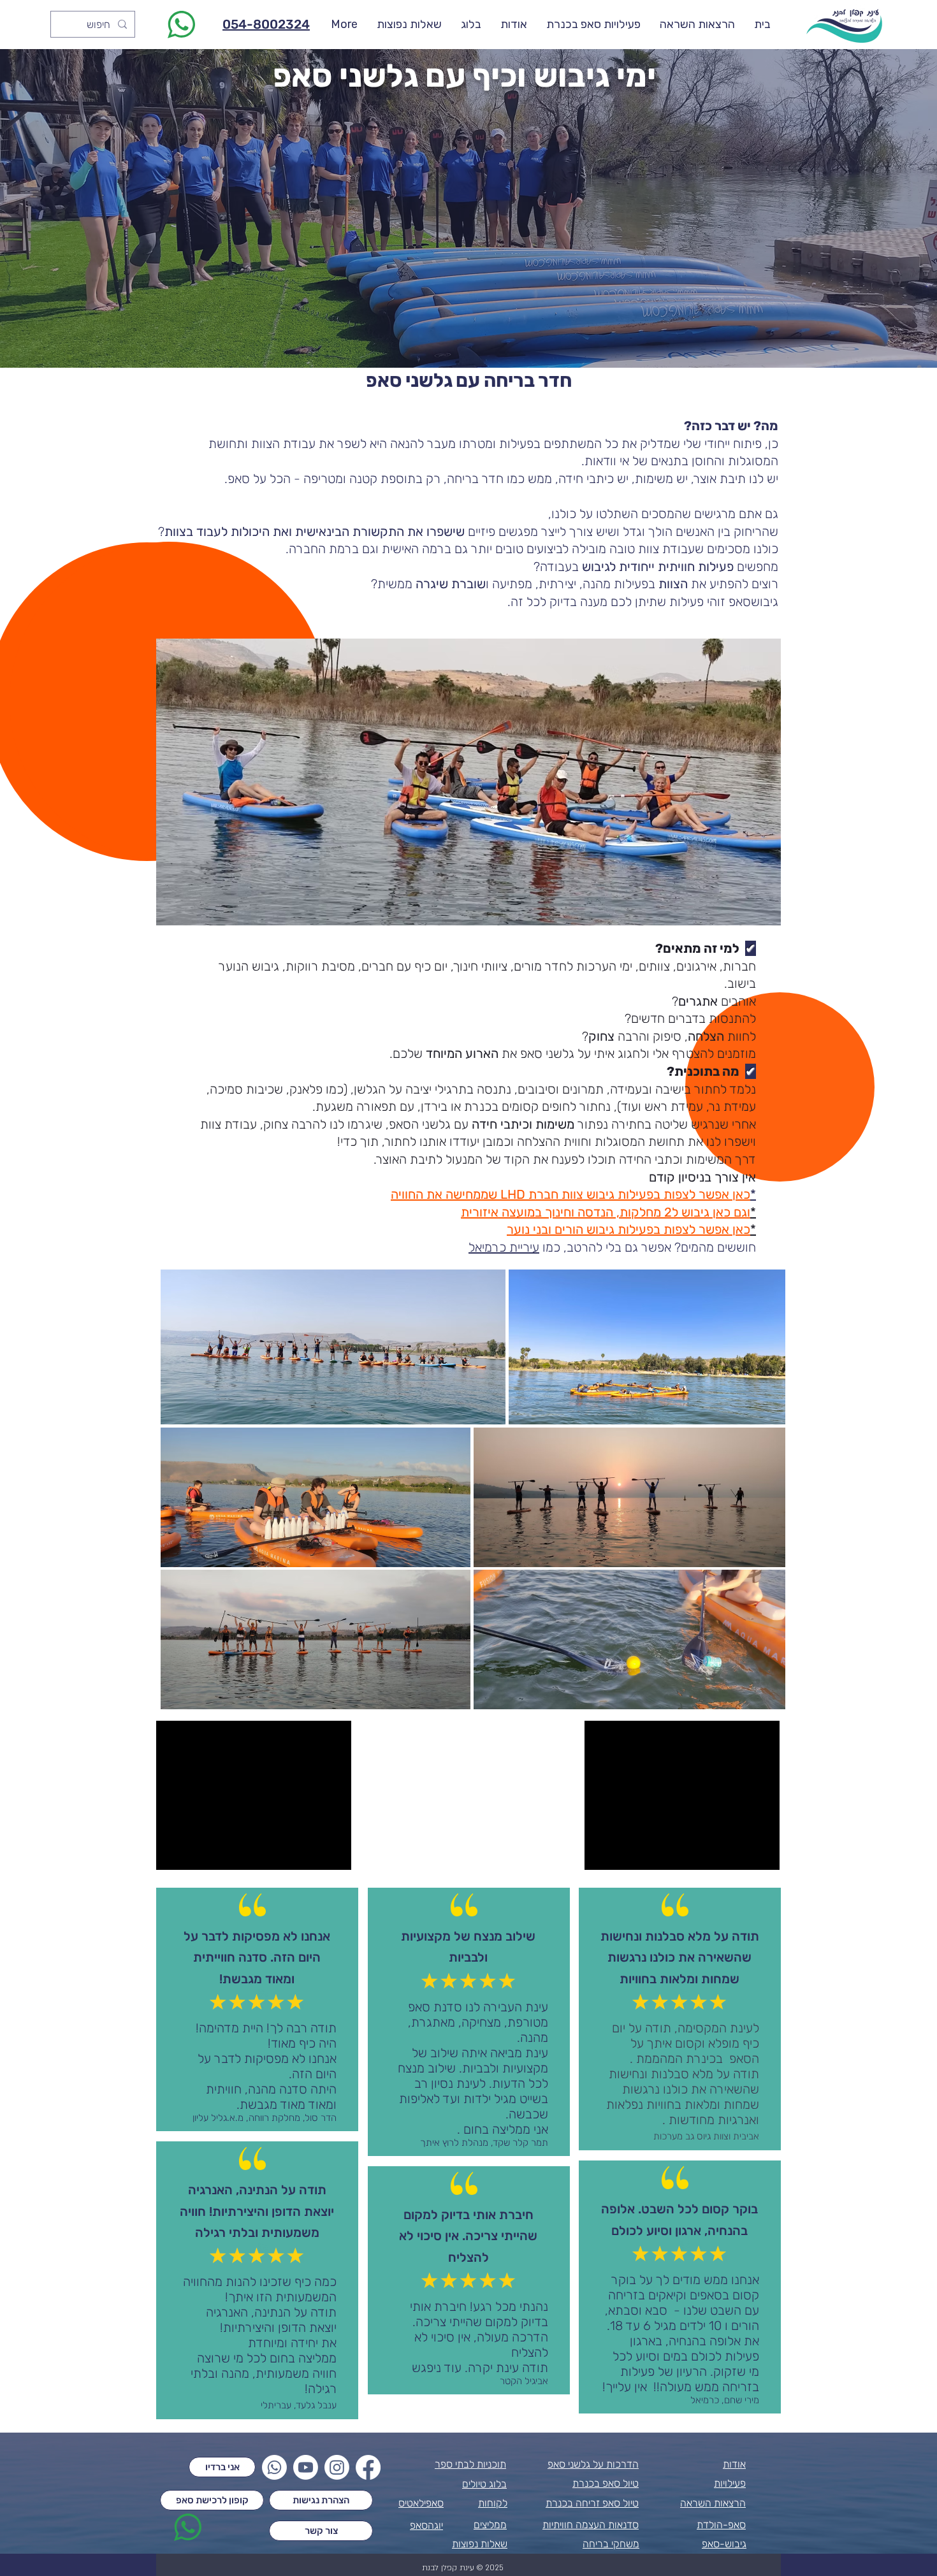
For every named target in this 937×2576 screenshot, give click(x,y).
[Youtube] (306, 2467)
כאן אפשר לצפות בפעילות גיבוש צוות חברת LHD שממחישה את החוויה (570, 1194)
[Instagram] (337, 2467)
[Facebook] (368, 2467)
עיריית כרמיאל (504, 1247)
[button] (468, 782)
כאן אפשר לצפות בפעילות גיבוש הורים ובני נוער (628, 1229)
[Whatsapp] (274, 2467)
